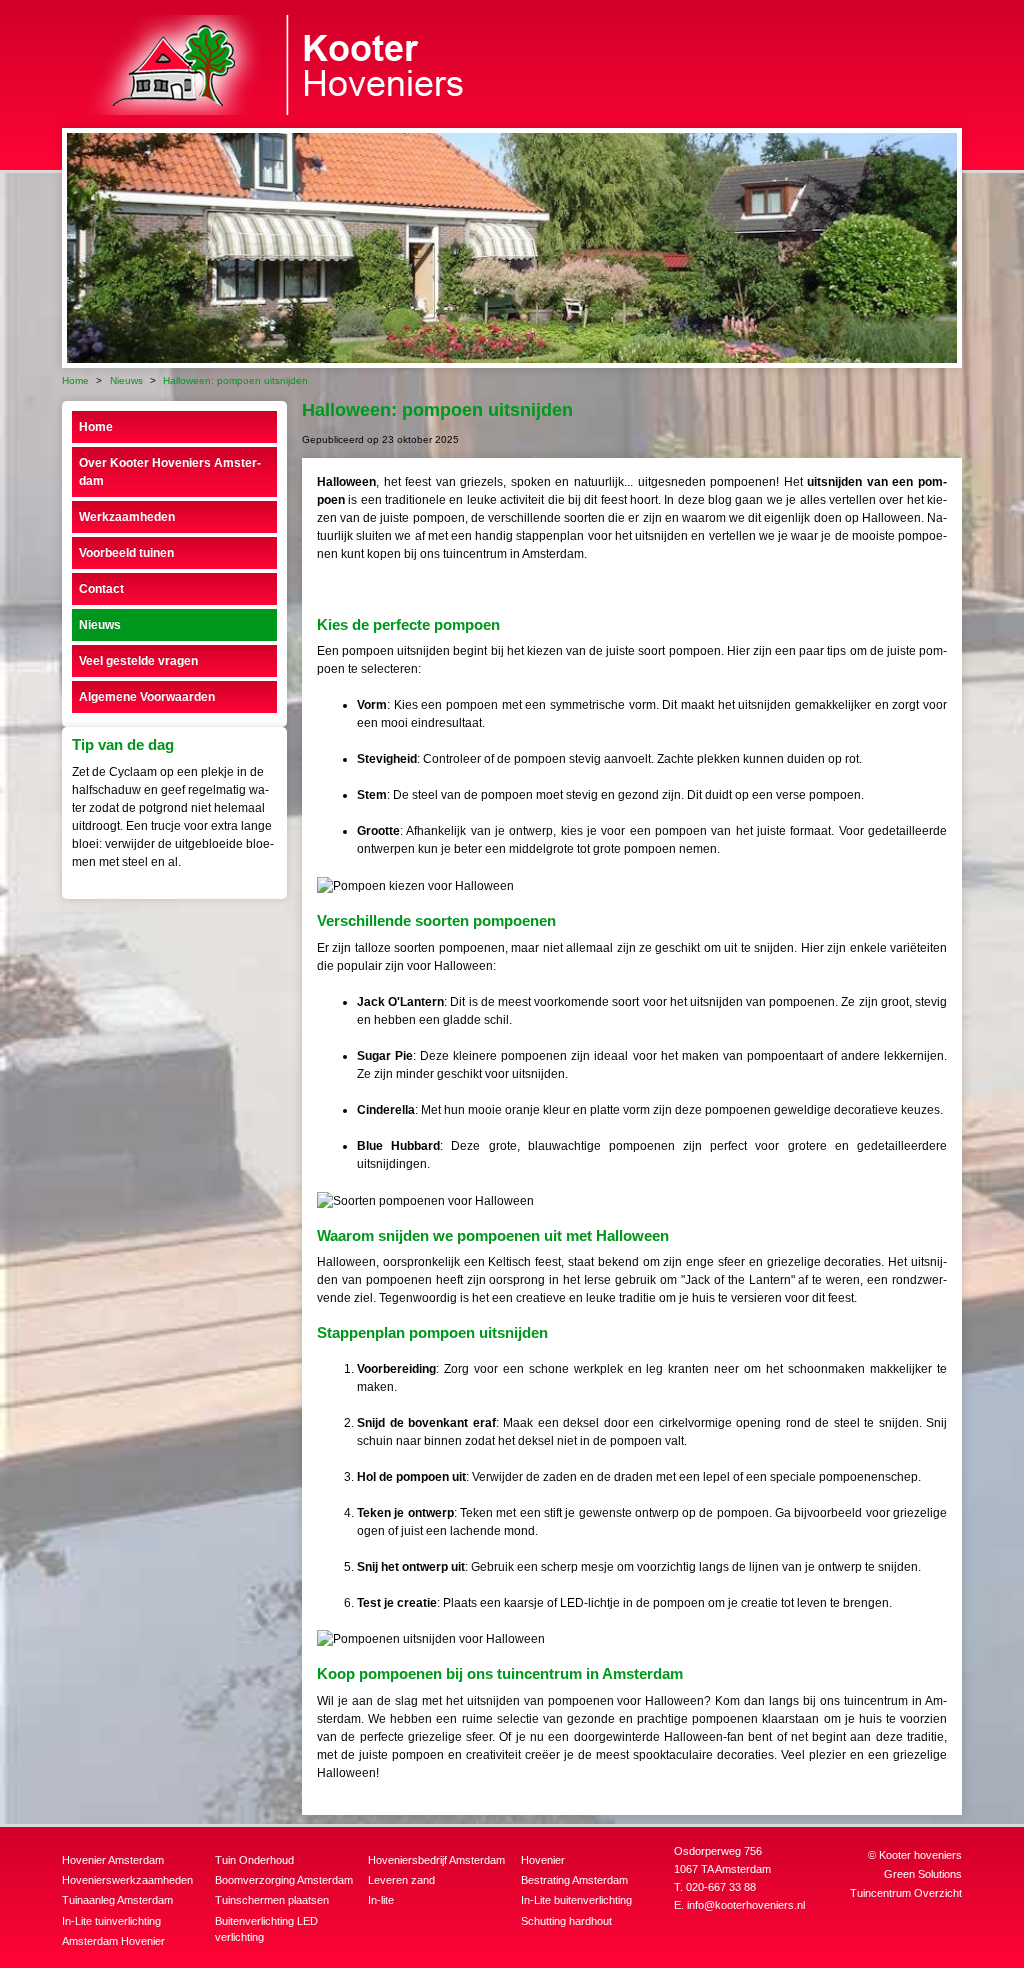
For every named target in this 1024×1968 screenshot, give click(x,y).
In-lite (381, 1900)
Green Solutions (923, 1874)
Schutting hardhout (566, 1921)
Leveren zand (401, 1880)
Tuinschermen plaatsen (272, 1900)
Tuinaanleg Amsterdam (117, 1900)
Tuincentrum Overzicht (906, 1893)
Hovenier (543, 1860)
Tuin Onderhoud (254, 1860)
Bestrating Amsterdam (574, 1880)
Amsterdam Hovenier (113, 1941)
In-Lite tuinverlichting (111, 1921)
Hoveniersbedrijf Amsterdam (436, 1860)
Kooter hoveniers (920, 1855)
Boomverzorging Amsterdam (284, 1880)
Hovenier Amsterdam (113, 1860)
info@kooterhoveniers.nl (746, 1905)
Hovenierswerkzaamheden (127, 1880)
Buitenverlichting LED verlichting (266, 1929)
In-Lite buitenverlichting (576, 1900)
